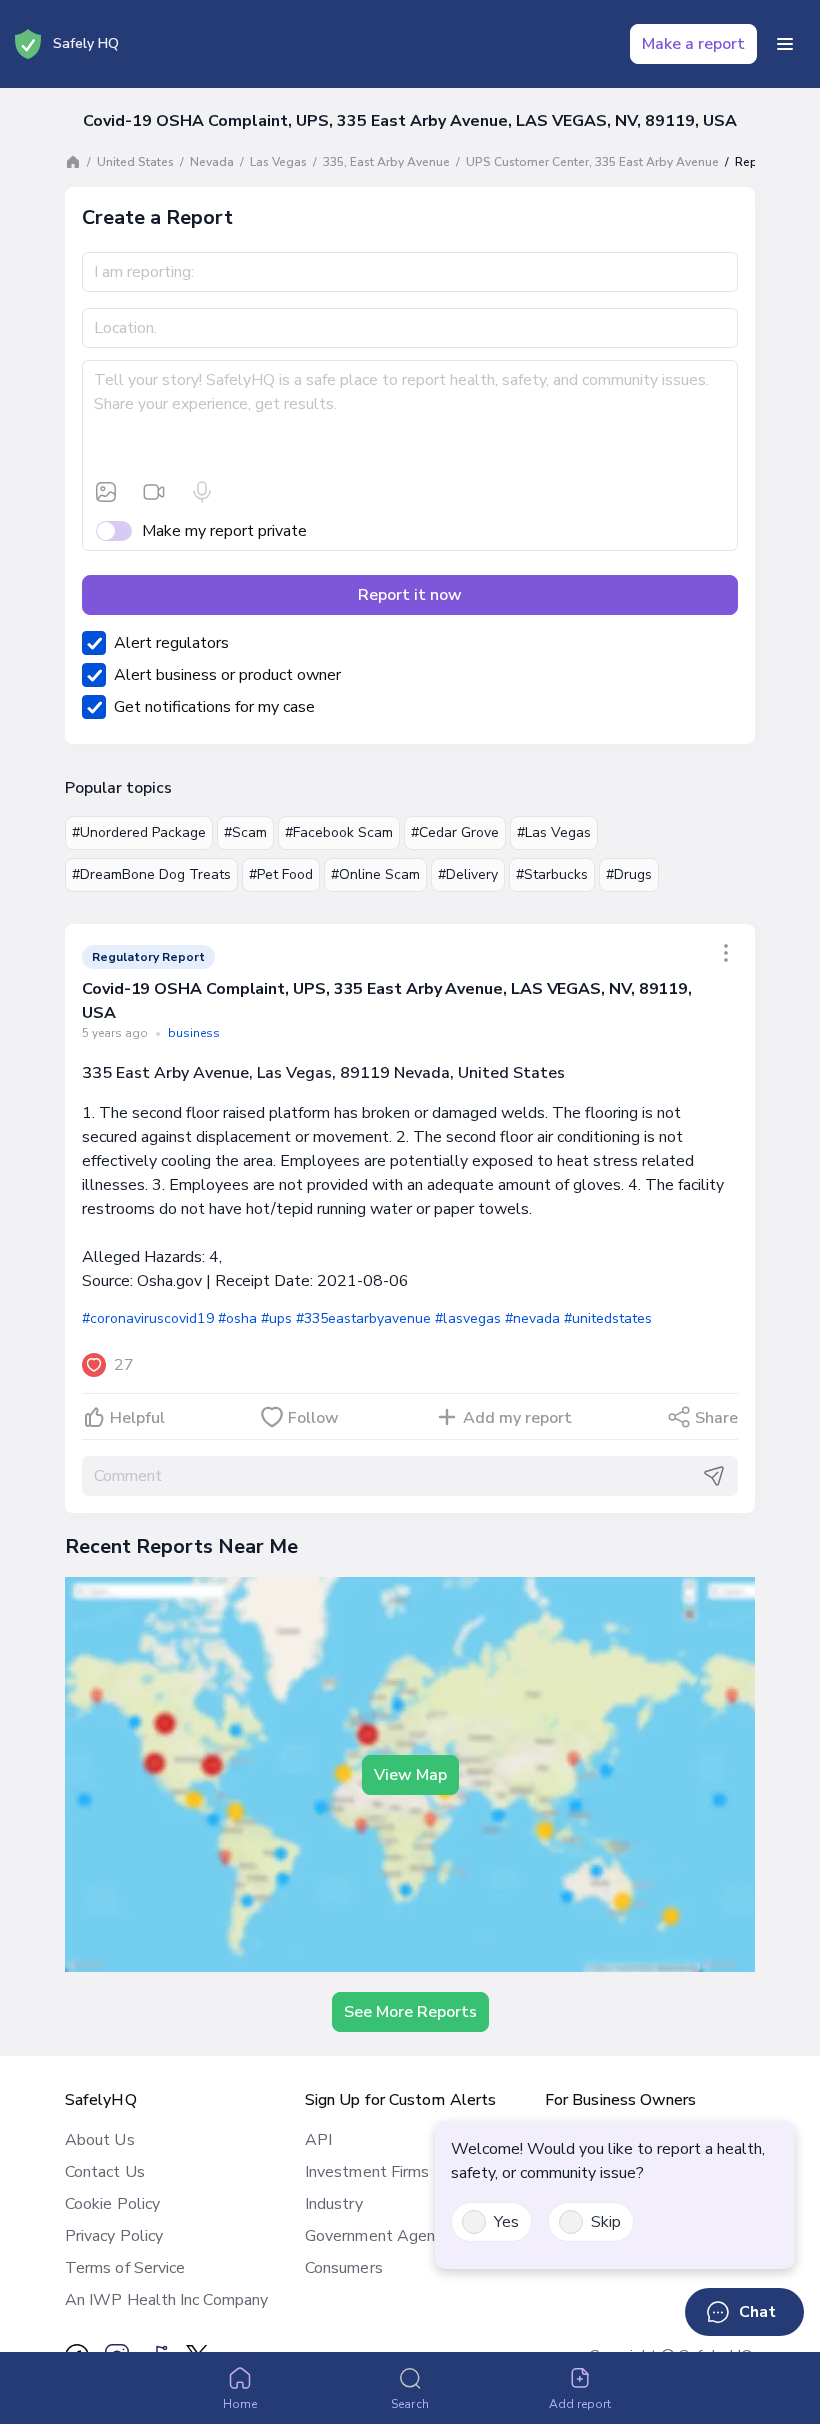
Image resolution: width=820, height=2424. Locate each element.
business (194, 1033)
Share (716, 1418)
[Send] (714, 1476)
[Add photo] (106, 492)
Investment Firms (367, 2172)
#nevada (532, 1318)
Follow (313, 1418)
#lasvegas (467, 1318)
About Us (100, 2140)
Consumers (344, 2268)
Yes (506, 2222)
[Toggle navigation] (785, 44)
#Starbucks (552, 874)
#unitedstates (608, 1318)
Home (240, 2404)
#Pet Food (281, 874)
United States (135, 162)
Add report (580, 2404)
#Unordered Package (139, 832)
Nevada (212, 162)
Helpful (137, 1418)
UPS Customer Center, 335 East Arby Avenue (592, 162)
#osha (237, 1318)
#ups (276, 1318)
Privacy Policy (114, 2236)
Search (409, 2404)
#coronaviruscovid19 (148, 1318)
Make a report (693, 44)
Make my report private (224, 531)
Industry (334, 2204)
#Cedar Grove (455, 832)
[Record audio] (202, 492)
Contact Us (105, 2172)
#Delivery (468, 874)
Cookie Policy (112, 2204)
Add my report (517, 1418)
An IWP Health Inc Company (166, 2300)
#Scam (245, 832)
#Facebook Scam (339, 832)
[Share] (726, 953)
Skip (606, 2222)
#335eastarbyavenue (364, 1318)
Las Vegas (278, 162)
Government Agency (377, 2236)
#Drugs (629, 874)
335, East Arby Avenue (386, 162)
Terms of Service (125, 2268)
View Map (410, 1775)
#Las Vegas (554, 832)
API (318, 2140)
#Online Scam (375, 874)
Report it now (410, 595)
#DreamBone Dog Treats (151, 874)
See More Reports (410, 2012)
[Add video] (154, 492)
